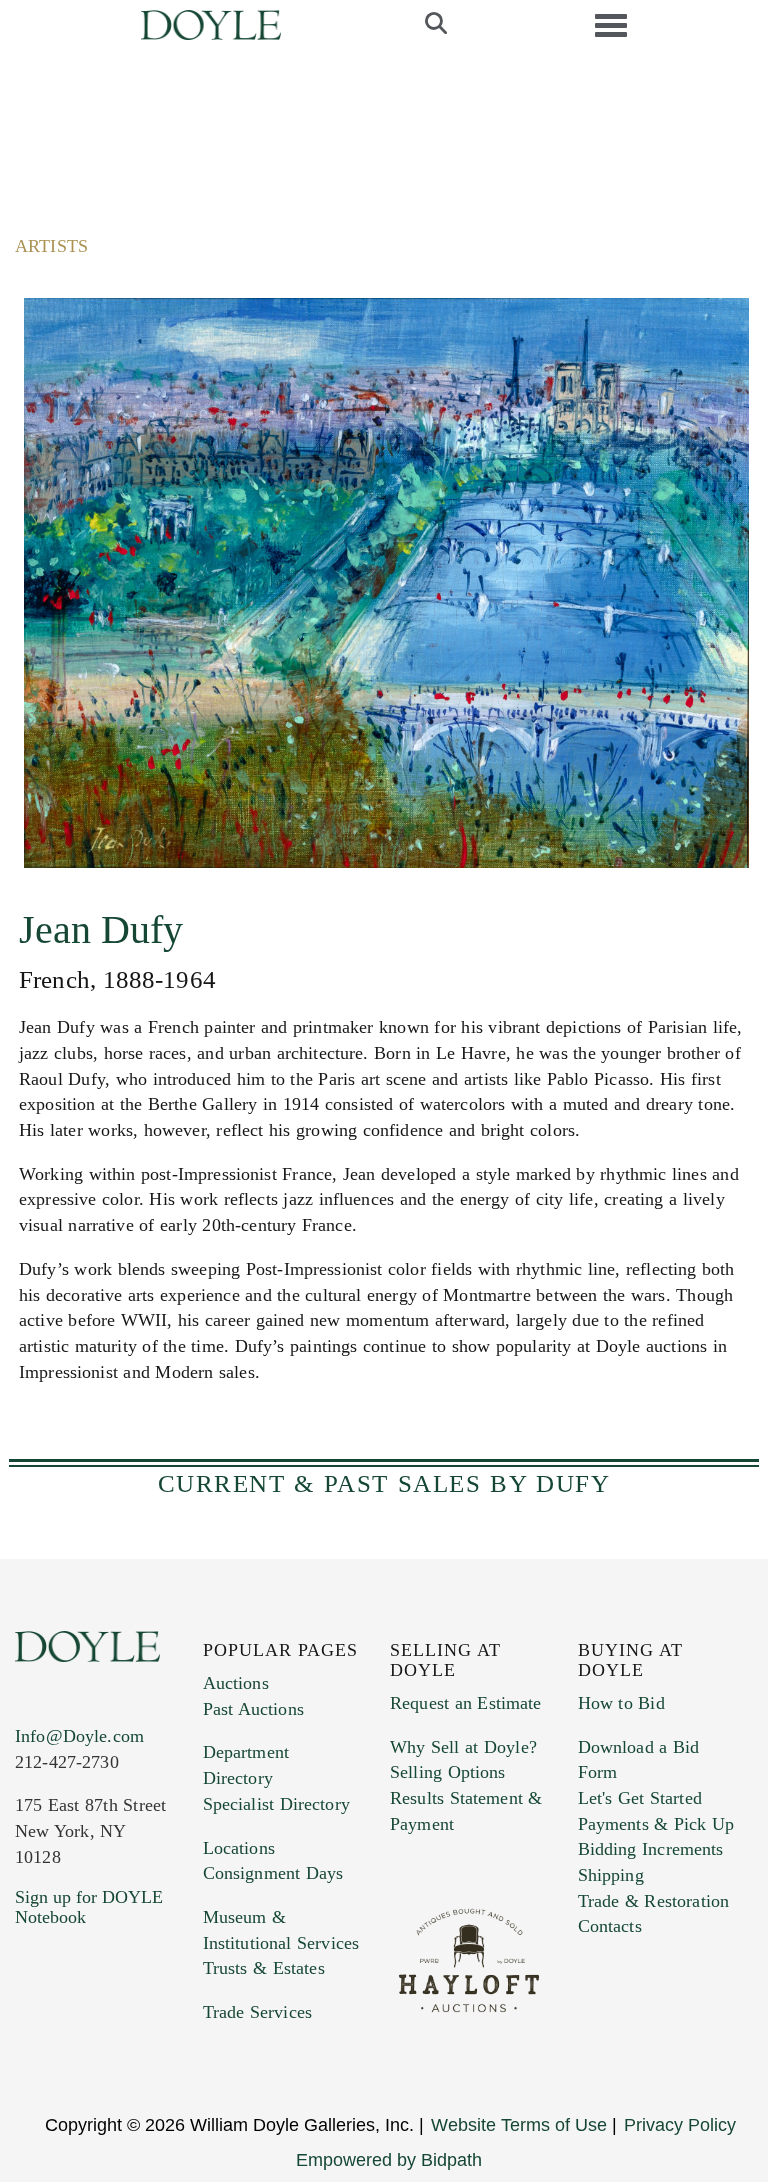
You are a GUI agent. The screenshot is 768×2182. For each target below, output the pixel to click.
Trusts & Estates (264, 1968)
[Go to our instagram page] (34, 2065)
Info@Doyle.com (79, 1736)
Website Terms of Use (519, 2125)
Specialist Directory (276, 1804)
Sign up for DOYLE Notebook (89, 1907)
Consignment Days (273, 1873)
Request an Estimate (466, 1703)
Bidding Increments (651, 1849)
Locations (239, 1848)
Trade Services (258, 2012)
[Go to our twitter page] (77, 2038)
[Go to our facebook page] (34, 2038)
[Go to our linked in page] (119, 2038)
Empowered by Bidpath (389, 2160)
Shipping (611, 1875)
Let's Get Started (640, 1798)
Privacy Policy (680, 2125)
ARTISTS (51, 246)
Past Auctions (253, 1709)
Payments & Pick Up (656, 1824)
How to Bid (621, 1703)
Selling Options (448, 1772)
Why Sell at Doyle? (463, 1747)
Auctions (236, 1683)
